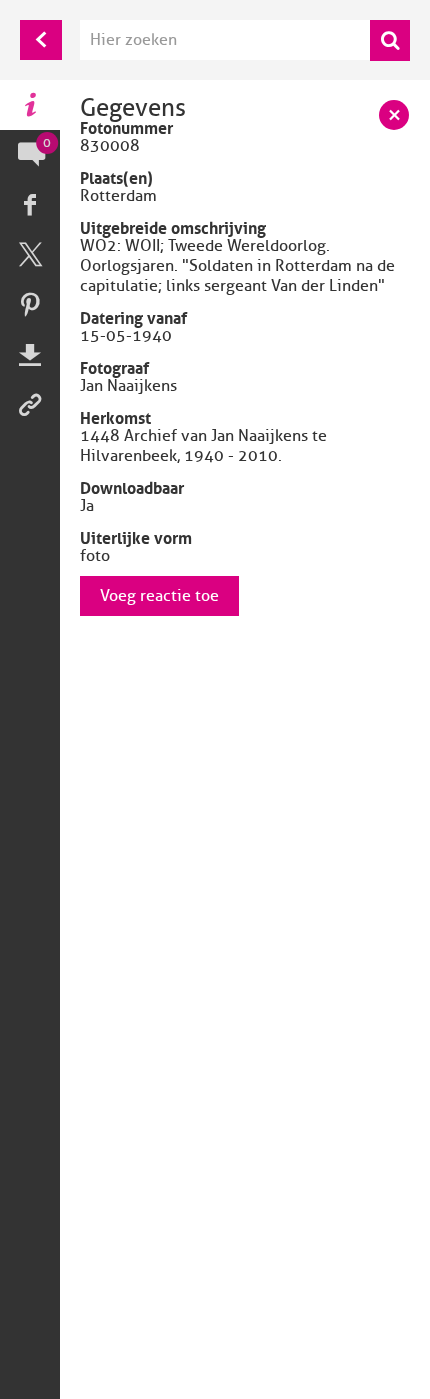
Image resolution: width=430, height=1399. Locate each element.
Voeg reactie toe (159, 596)
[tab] (30, 105)
